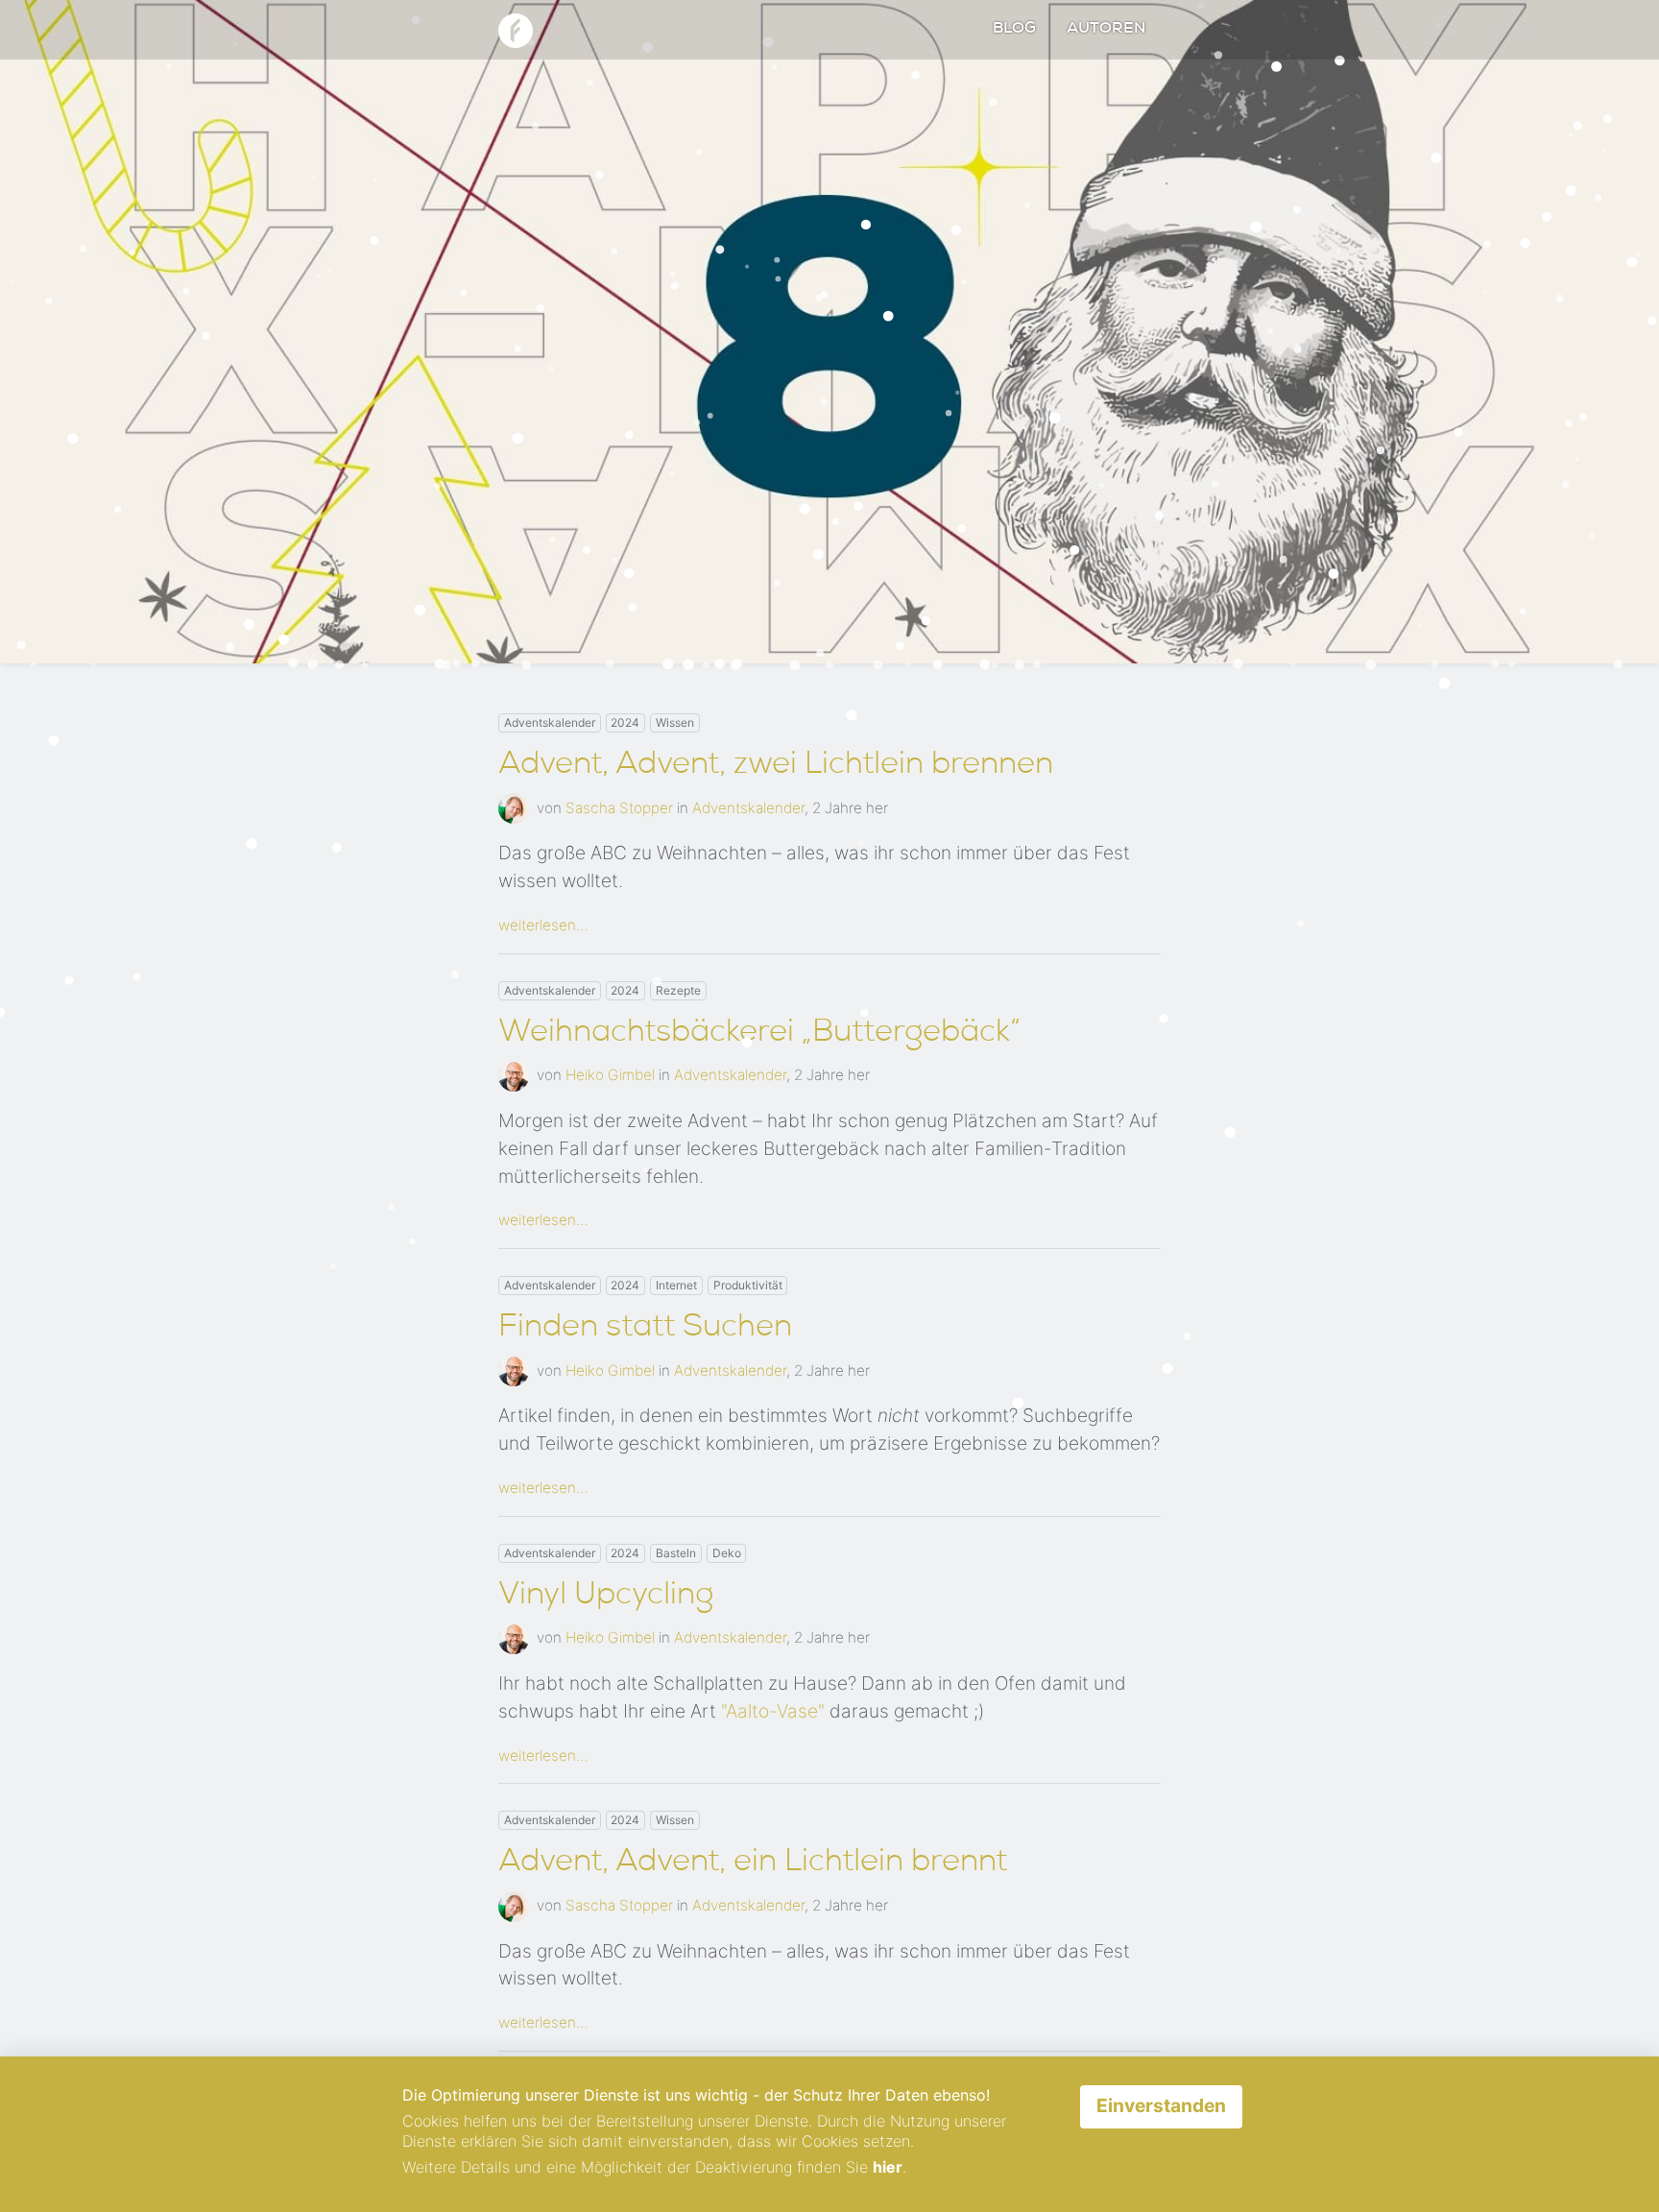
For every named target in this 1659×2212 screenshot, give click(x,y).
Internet (676, 1285)
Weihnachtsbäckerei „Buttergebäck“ (759, 1034)
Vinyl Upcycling (606, 1597)
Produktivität (748, 1285)
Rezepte (678, 990)
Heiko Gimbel (610, 1075)
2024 (625, 722)
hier (888, 2167)
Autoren (1106, 30)
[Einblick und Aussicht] (516, 28)
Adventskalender (550, 722)
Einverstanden (1161, 2105)
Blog (1014, 30)
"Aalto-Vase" (773, 1711)
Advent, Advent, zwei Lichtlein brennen (776, 766)
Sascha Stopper (619, 808)
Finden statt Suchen (645, 1329)
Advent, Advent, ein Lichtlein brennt (753, 1863)
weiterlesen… (543, 925)
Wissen (675, 722)
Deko (727, 1553)
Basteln (676, 1553)
